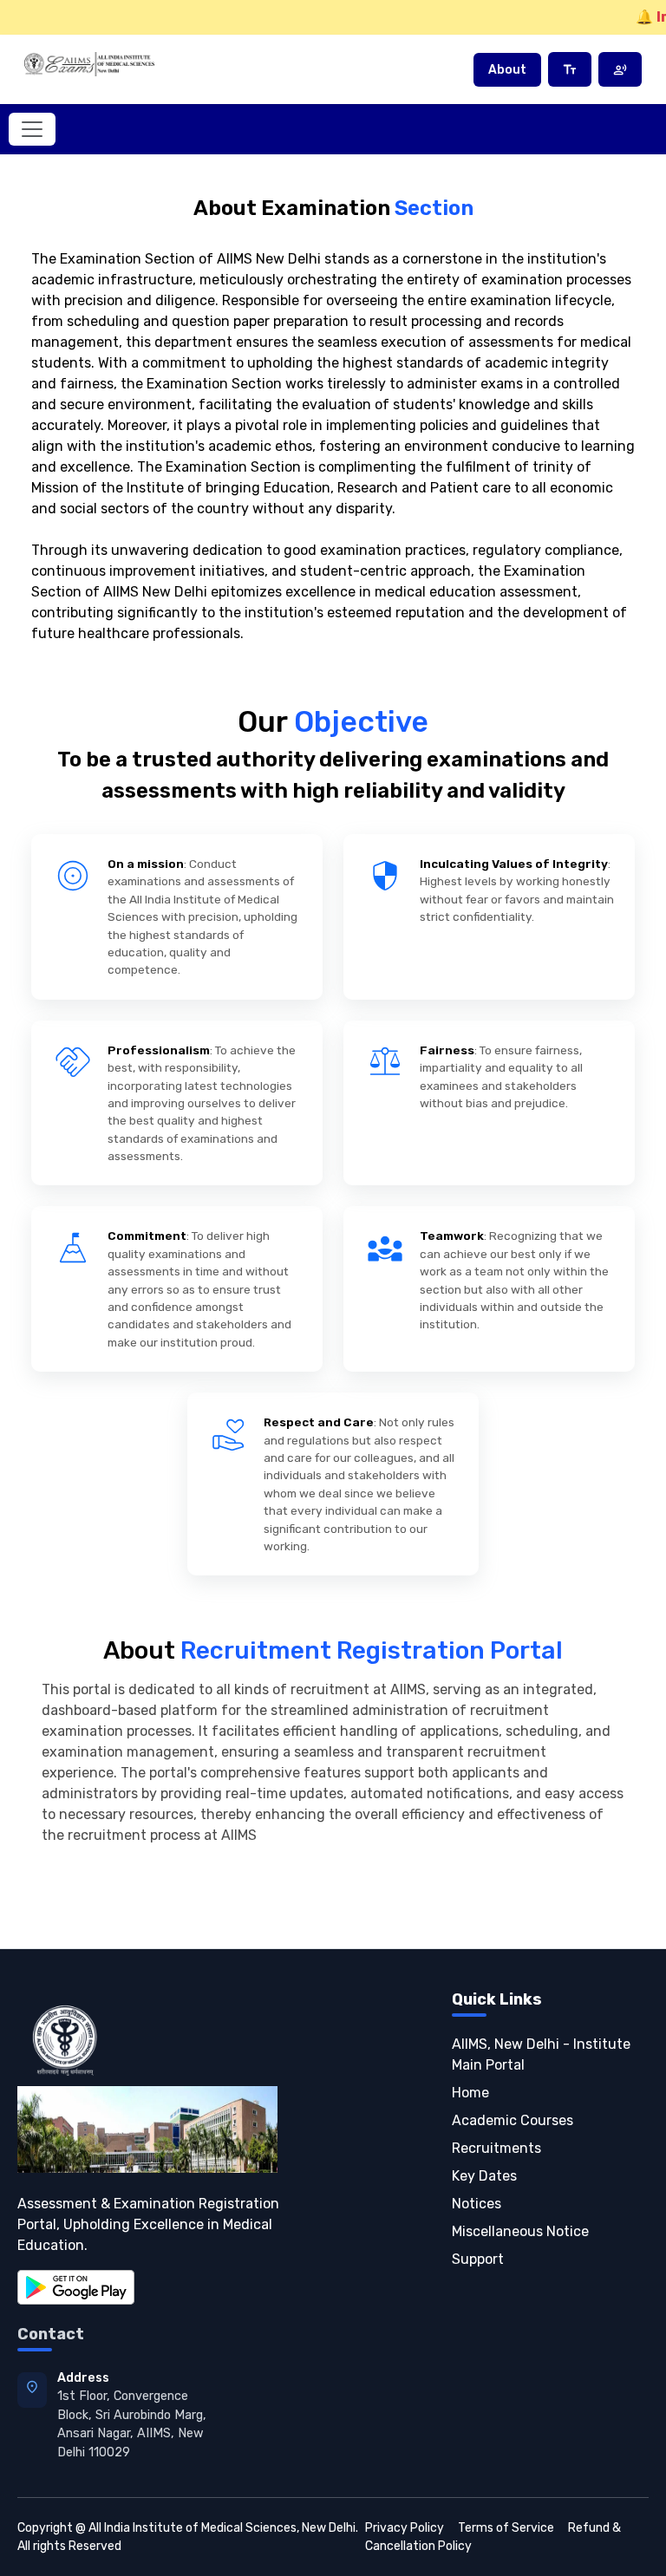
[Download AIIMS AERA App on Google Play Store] (76, 2286)
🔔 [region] (651, 17)
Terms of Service (506, 2528)
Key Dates (484, 2176)
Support (478, 2259)
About (507, 70)
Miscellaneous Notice (520, 2231)
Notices (477, 2204)
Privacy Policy (405, 2528)
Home (470, 2093)
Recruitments (496, 2148)
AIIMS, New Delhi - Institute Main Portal (541, 2054)
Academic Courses (513, 2120)
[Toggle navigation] (32, 129)
